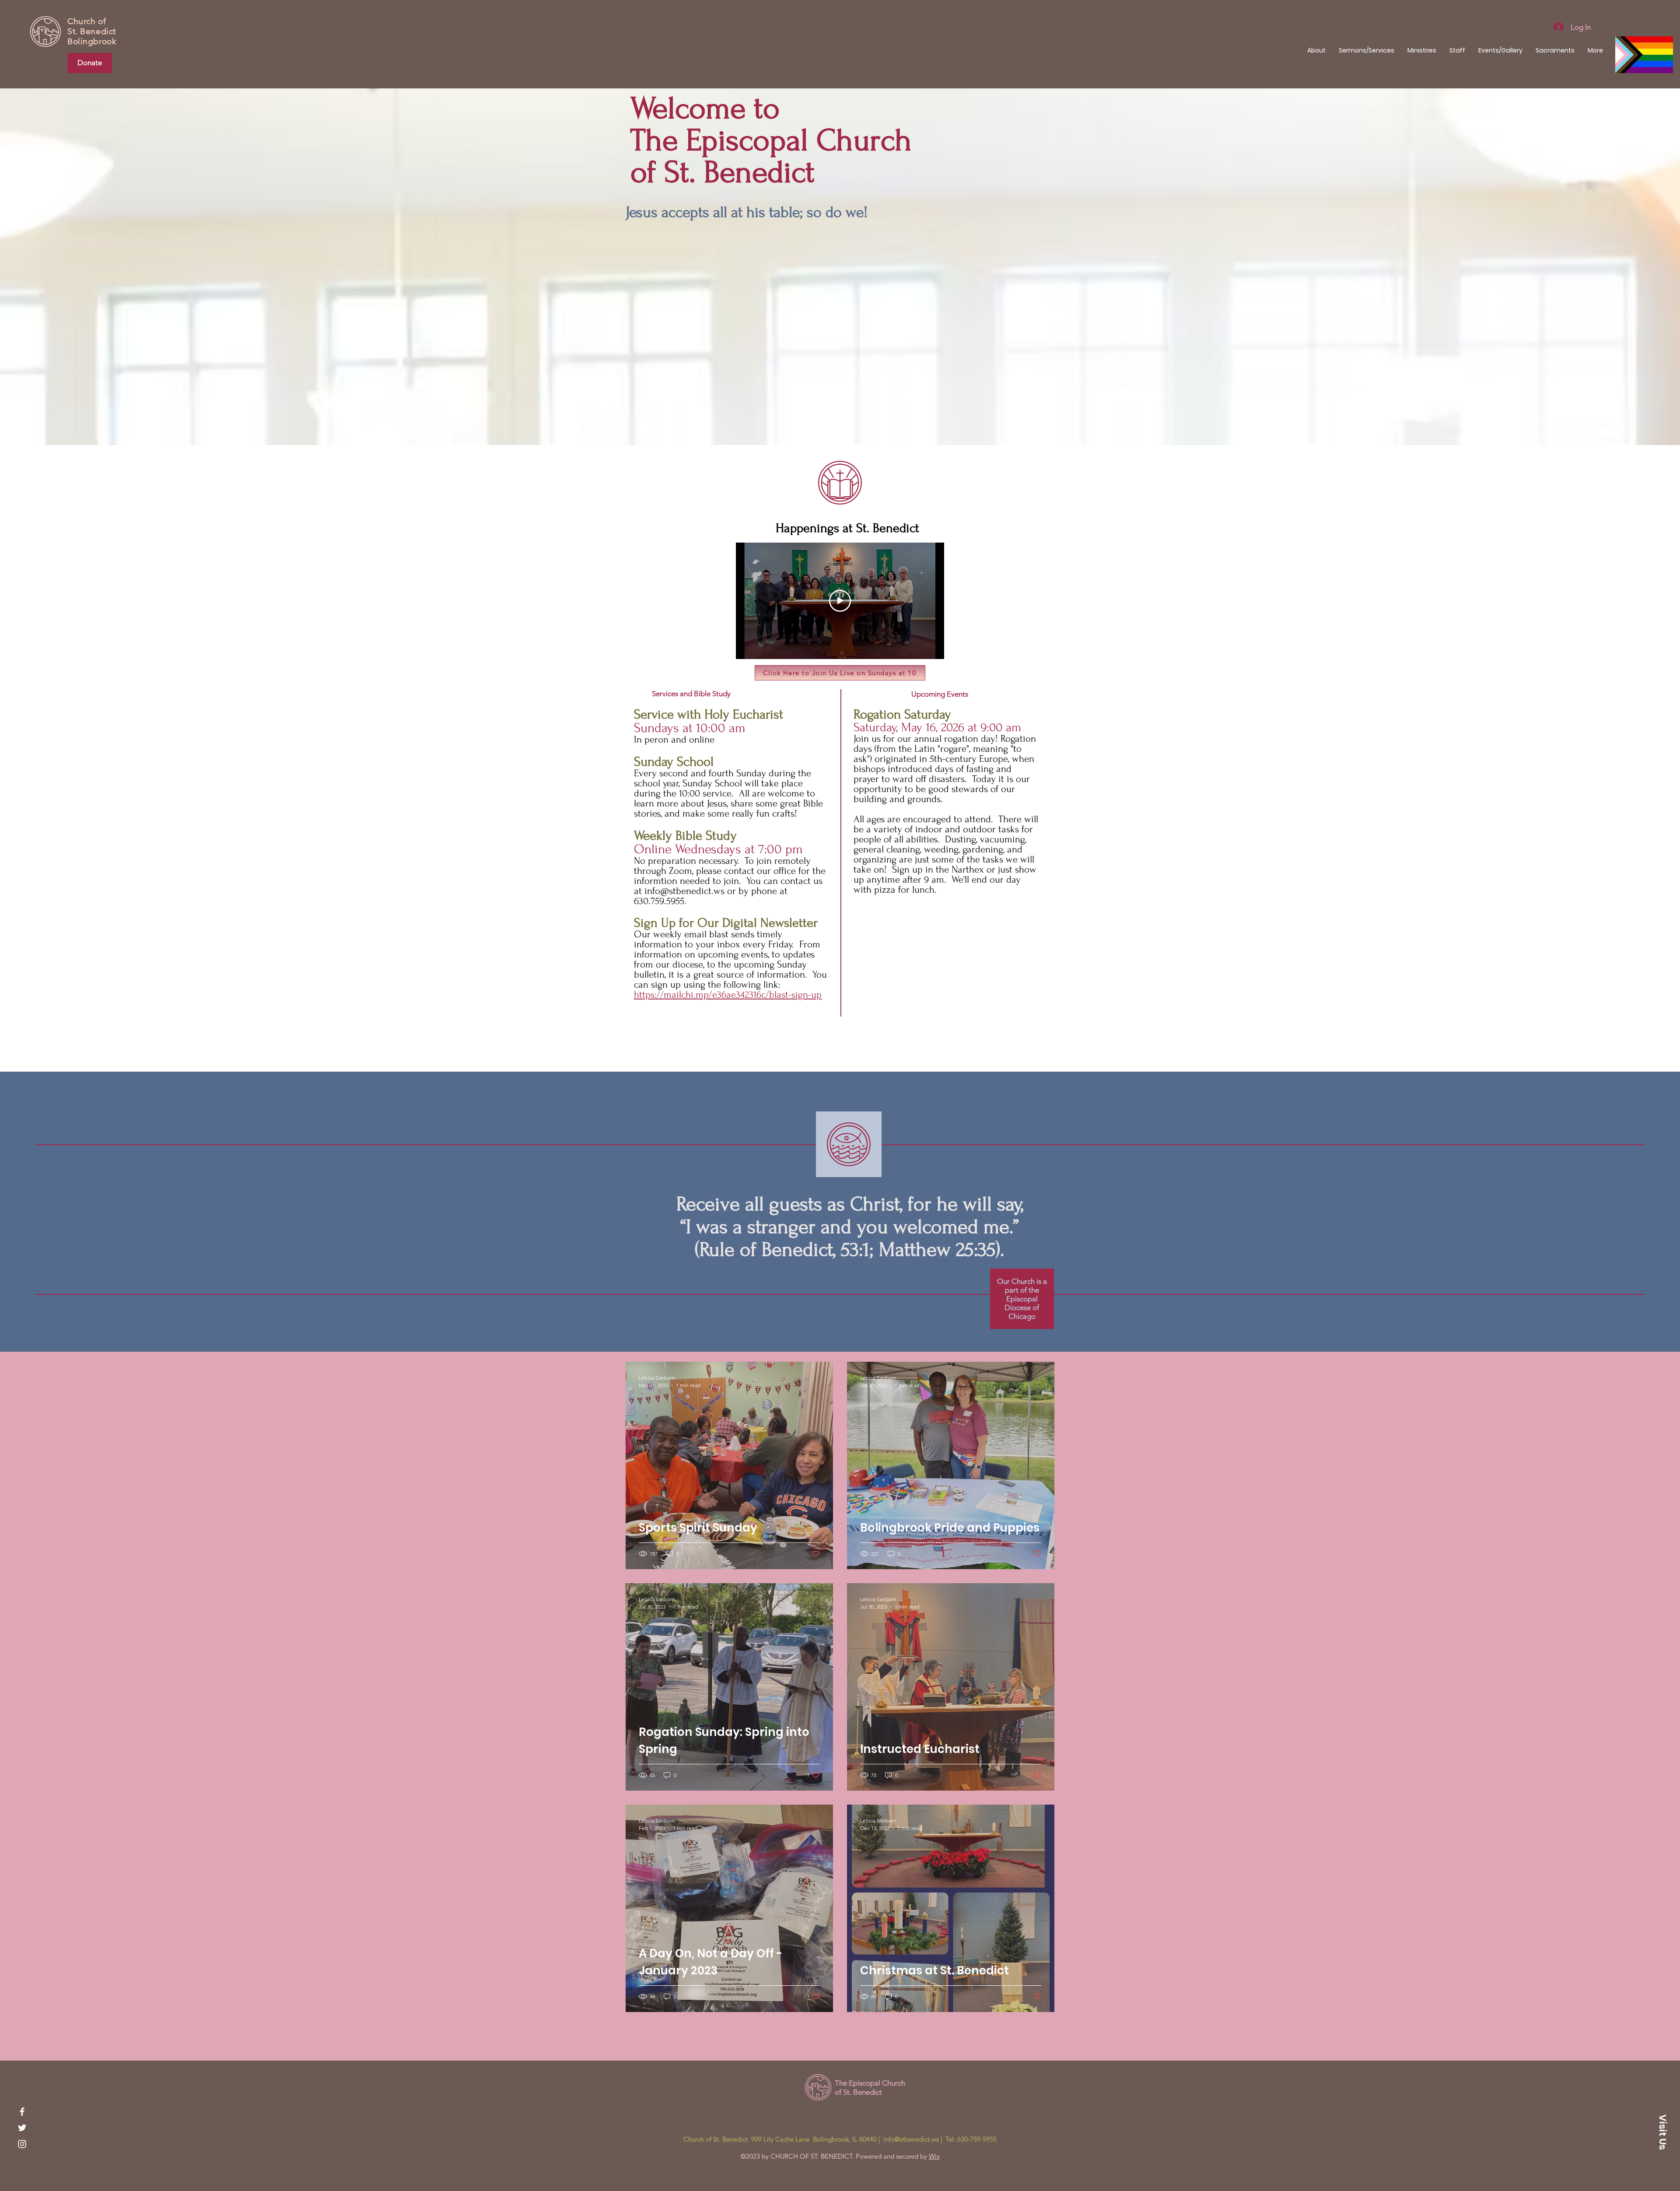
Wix (934, 2156)
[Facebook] (22, 2112)
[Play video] (840, 601)
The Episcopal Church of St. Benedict (870, 2087)
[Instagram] (22, 2144)
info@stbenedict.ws (684, 891)
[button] (1662, 2132)
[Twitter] (22, 2128)
